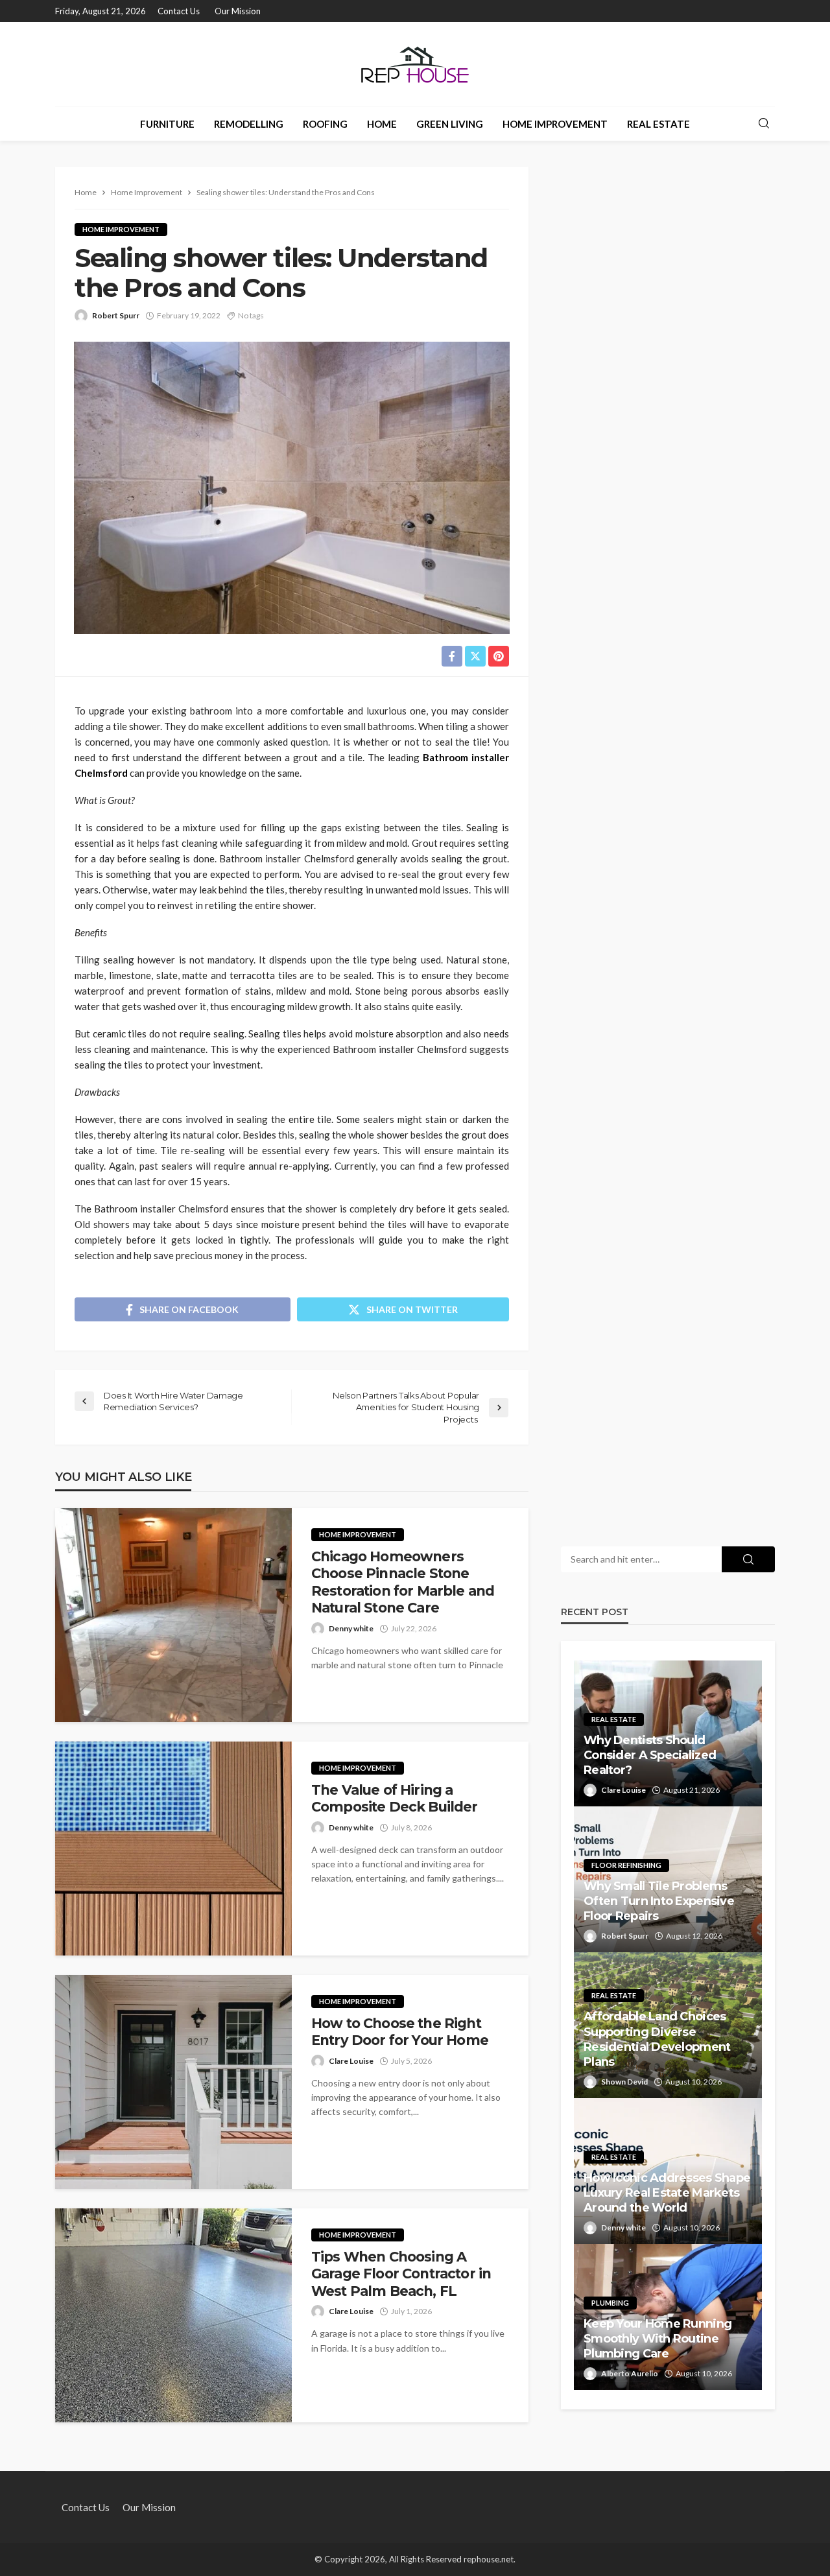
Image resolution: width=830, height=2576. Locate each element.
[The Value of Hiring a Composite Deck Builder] (173, 1849)
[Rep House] (415, 64)
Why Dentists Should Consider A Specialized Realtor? (650, 1755)
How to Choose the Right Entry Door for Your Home (400, 2032)
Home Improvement (555, 124)
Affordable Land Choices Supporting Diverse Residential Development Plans (657, 2039)
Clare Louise (351, 2061)
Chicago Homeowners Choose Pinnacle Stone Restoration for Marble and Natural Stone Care (403, 1582)
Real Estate (658, 124)
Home (382, 124)
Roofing (325, 124)
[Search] (764, 124)
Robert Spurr (116, 315)
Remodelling (249, 124)
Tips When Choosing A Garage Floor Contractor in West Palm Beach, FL (401, 2274)
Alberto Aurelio (630, 2373)
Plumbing (610, 2303)
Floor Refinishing (626, 1865)
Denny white (351, 1628)
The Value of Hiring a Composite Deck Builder (395, 1798)
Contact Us (179, 11)
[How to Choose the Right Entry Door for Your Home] (173, 2082)
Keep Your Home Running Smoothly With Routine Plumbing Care (658, 2339)
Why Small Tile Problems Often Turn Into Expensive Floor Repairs (659, 1901)
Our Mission (238, 11)
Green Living (450, 124)
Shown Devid (624, 2082)
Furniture (167, 124)
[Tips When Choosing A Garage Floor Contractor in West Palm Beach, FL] (173, 2315)
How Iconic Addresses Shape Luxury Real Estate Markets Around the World (667, 2193)
